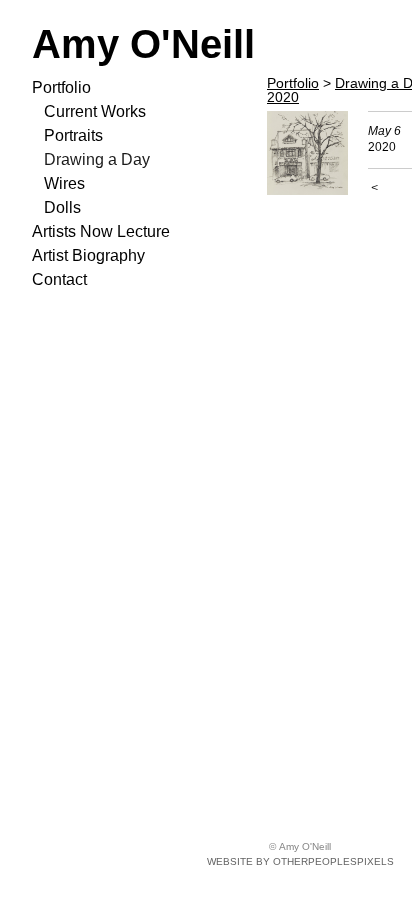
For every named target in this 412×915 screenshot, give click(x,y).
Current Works (95, 111)
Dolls (62, 207)
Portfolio (61, 87)
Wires (64, 183)
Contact (59, 279)
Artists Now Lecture (101, 231)
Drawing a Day (97, 159)
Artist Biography (88, 255)
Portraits (73, 135)
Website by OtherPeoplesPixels (300, 861)
